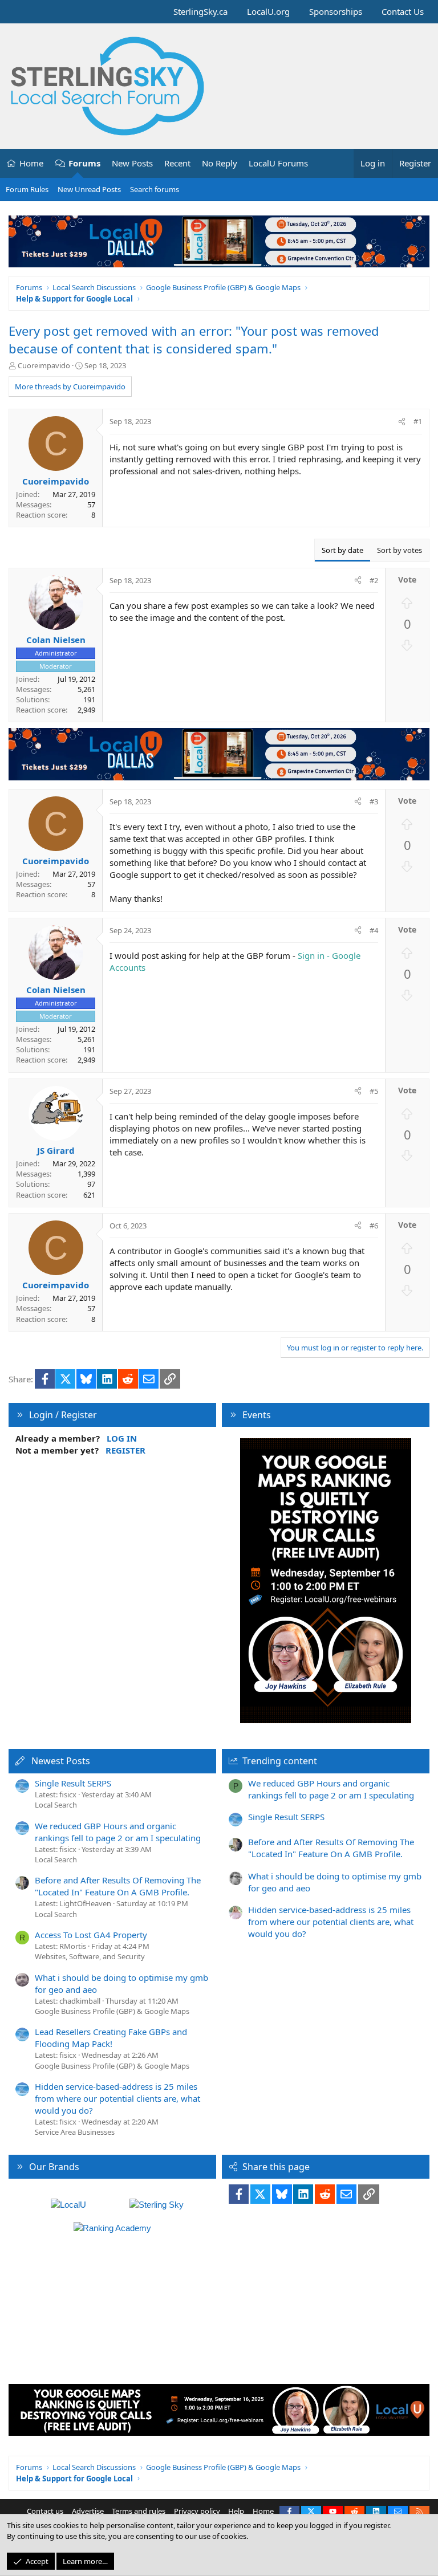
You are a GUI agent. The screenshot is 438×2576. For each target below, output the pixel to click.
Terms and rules (139, 2511)
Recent (177, 163)
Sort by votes (400, 550)
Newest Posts (61, 1761)
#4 (374, 930)
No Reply (220, 163)
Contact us (45, 2511)
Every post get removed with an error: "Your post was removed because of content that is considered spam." (194, 339)
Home (31, 163)
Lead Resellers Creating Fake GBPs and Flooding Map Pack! (111, 2038)
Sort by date (342, 550)
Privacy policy (197, 2511)
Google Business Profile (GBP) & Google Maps (112, 2011)
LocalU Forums (278, 163)
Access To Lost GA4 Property (91, 1935)
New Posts (132, 163)
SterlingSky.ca (200, 11)
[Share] (402, 421)
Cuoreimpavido (44, 365)
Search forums (155, 189)
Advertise (88, 2511)
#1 (418, 421)
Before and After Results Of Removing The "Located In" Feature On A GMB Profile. (118, 1886)
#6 (374, 1226)
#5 (374, 1091)
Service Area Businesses (75, 2132)
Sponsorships (336, 11)
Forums (84, 163)
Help (236, 2511)
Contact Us (403, 11)
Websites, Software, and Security (90, 1956)
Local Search (56, 1805)
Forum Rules (27, 189)
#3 (374, 801)
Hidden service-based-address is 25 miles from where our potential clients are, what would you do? (117, 2098)
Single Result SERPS (73, 1783)
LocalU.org (268, 11)
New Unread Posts (89, 189)
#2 (374, 580)
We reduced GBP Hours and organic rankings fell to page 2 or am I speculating (118, 1832)
